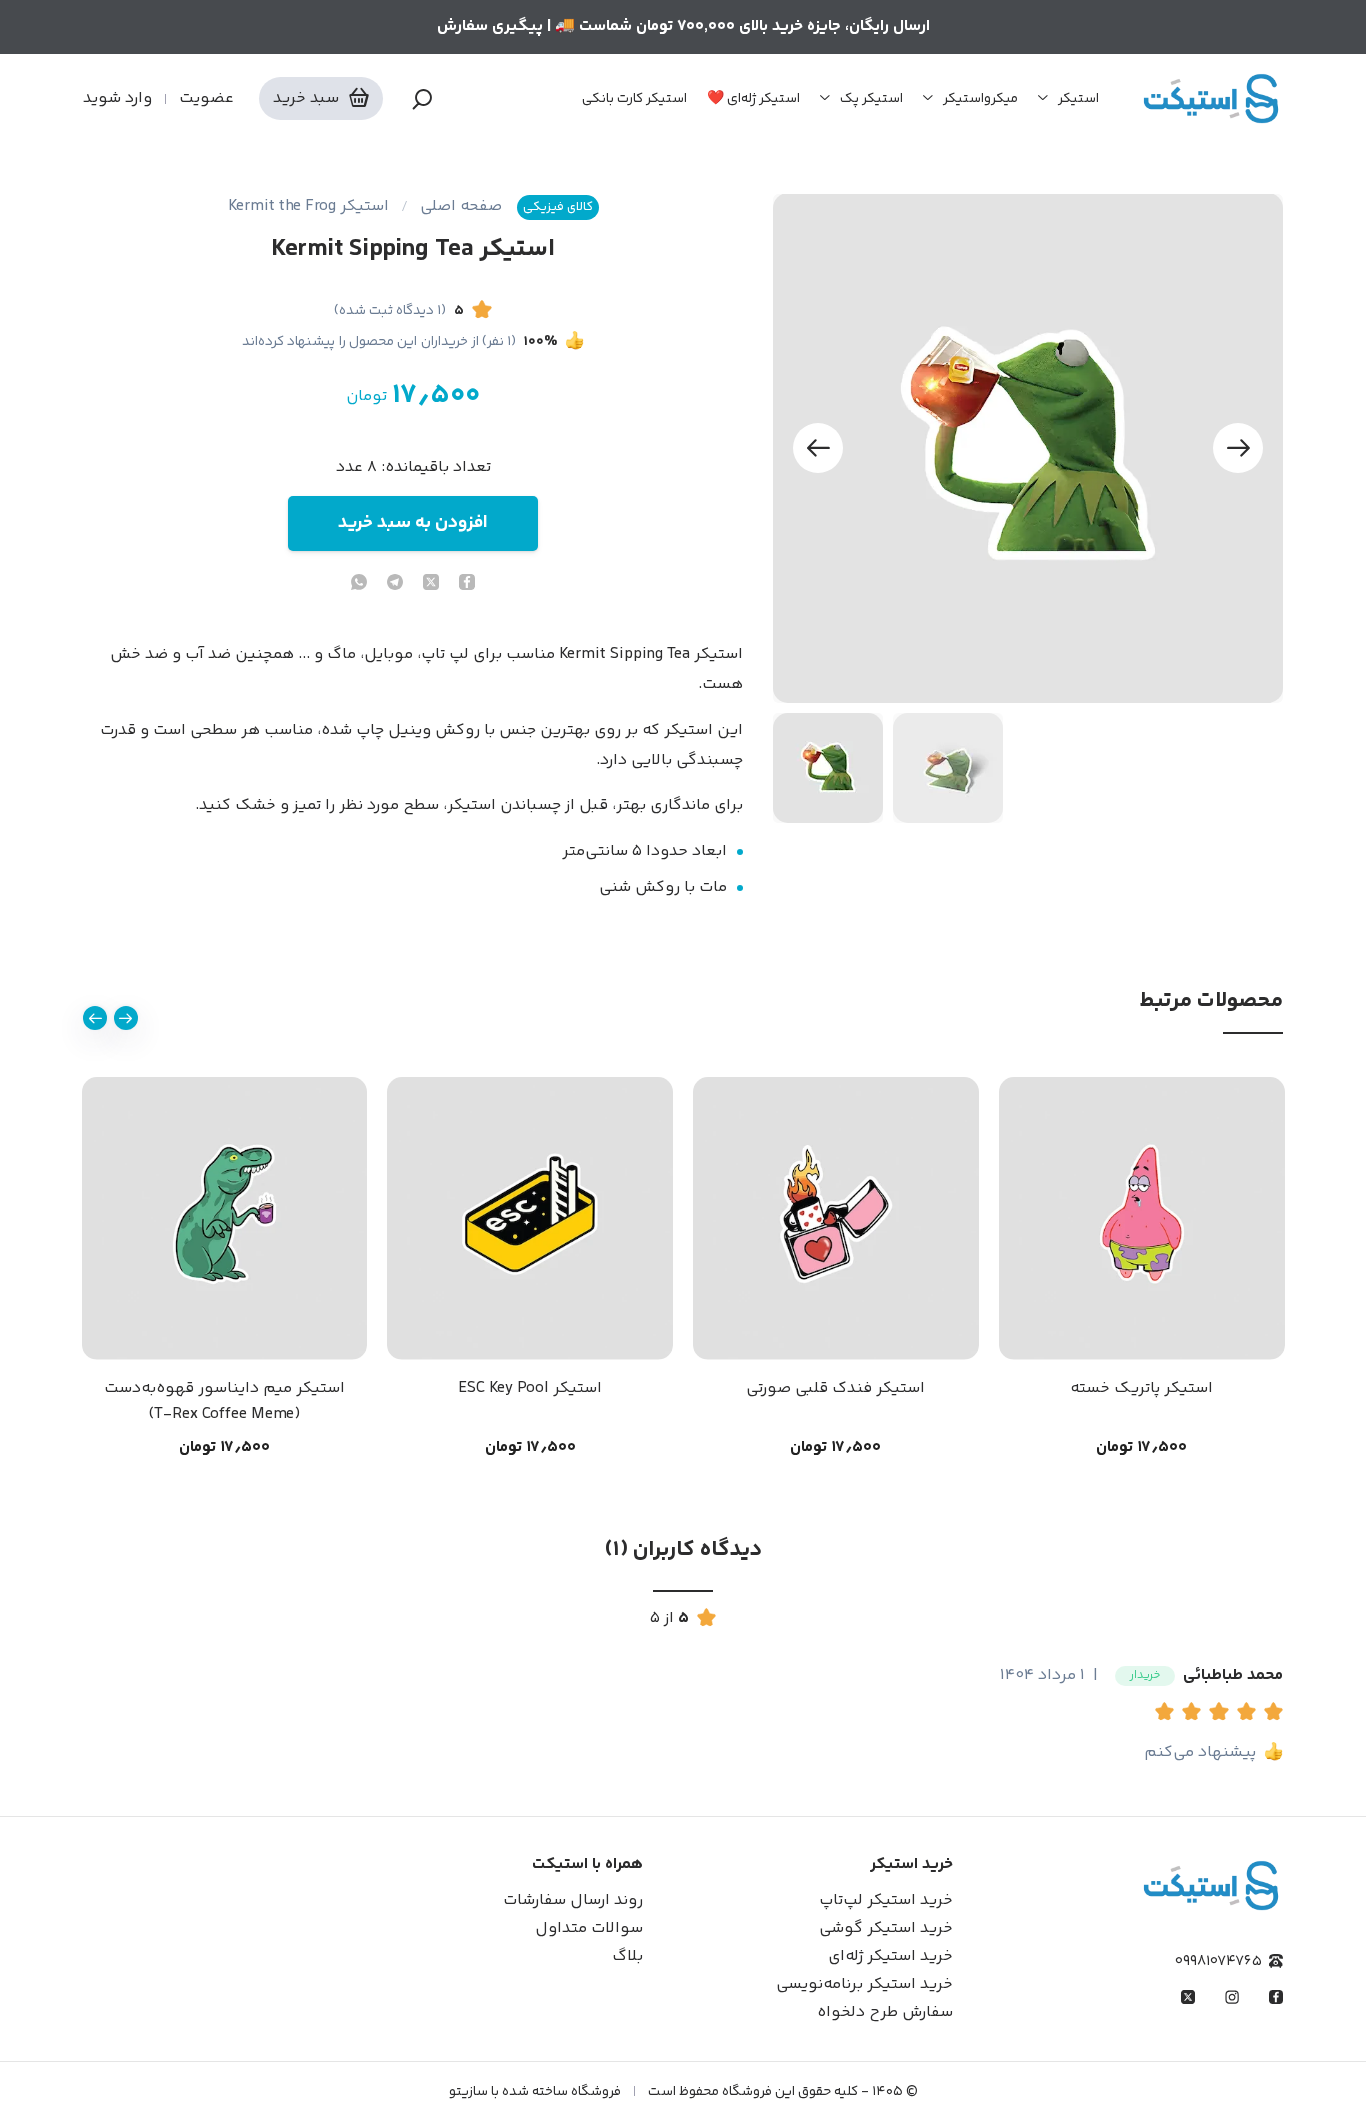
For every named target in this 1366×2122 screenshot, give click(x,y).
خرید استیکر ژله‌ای (890, 1956)
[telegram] (395, 584)
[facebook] (467, 584)
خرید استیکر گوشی (886, 1928)
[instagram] (1232, 1997)
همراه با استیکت (587, 1864)
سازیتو (468, 2092)
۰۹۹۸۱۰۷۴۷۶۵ (1218, 1961)
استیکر (1078, 99)
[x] (1188, 1997)
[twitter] (431, 584)
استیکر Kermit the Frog (308, 207)
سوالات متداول (589, 1928)
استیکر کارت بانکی (634, 99)
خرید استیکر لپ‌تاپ (886, 1900)
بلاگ (627, 1956)
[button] (1168, 1714)
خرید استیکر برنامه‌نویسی (864, 1984)
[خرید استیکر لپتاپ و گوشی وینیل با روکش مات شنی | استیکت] (1211, 98)
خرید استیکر (911, 1864)
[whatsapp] (359, 584)
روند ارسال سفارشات (573, 1900)
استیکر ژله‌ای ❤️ (753, 99)
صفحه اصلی (461, 207)
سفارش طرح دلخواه (885, 2012)
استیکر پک (871, 99)
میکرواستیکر (980, 99)
